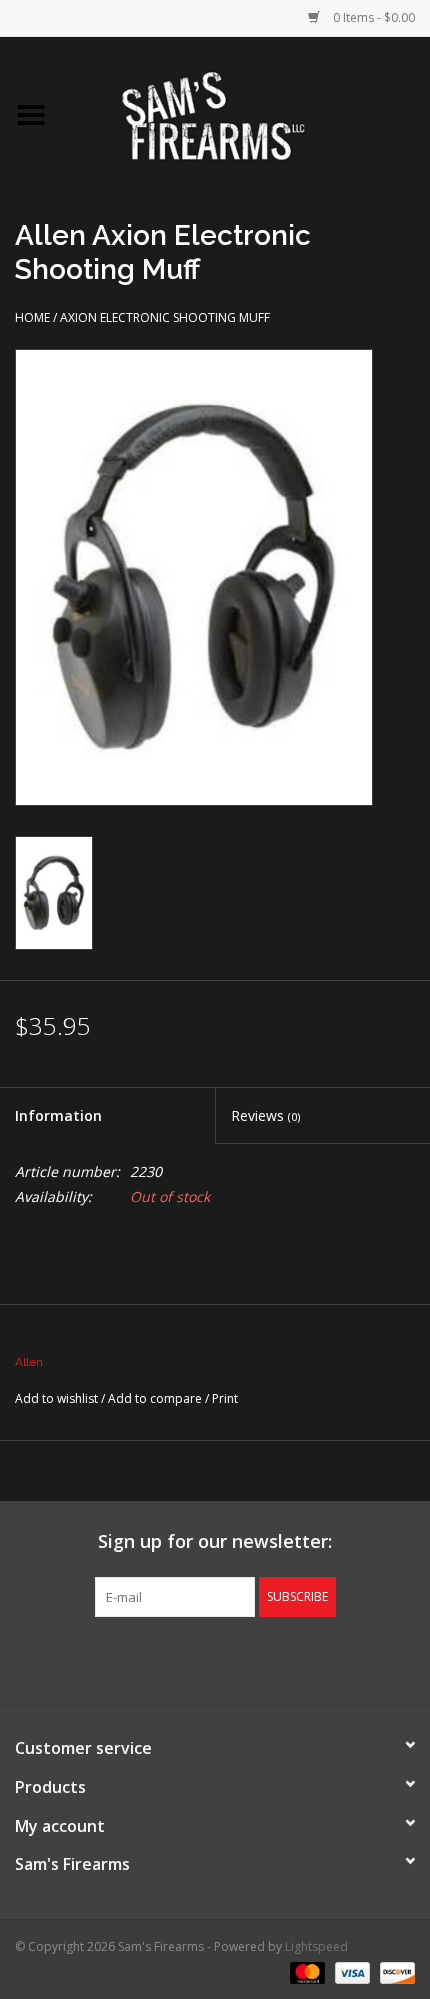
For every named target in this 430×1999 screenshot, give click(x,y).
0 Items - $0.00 (372, 17)
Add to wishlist (56, 1398)
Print (225, 1398)
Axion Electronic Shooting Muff (165, 317)
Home (32, 317)
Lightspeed (316, 1946)
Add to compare (156, 1398)
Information (58, 1115)
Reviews (265, 1115)
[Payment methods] (305, 1971)
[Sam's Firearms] (246, 113)
